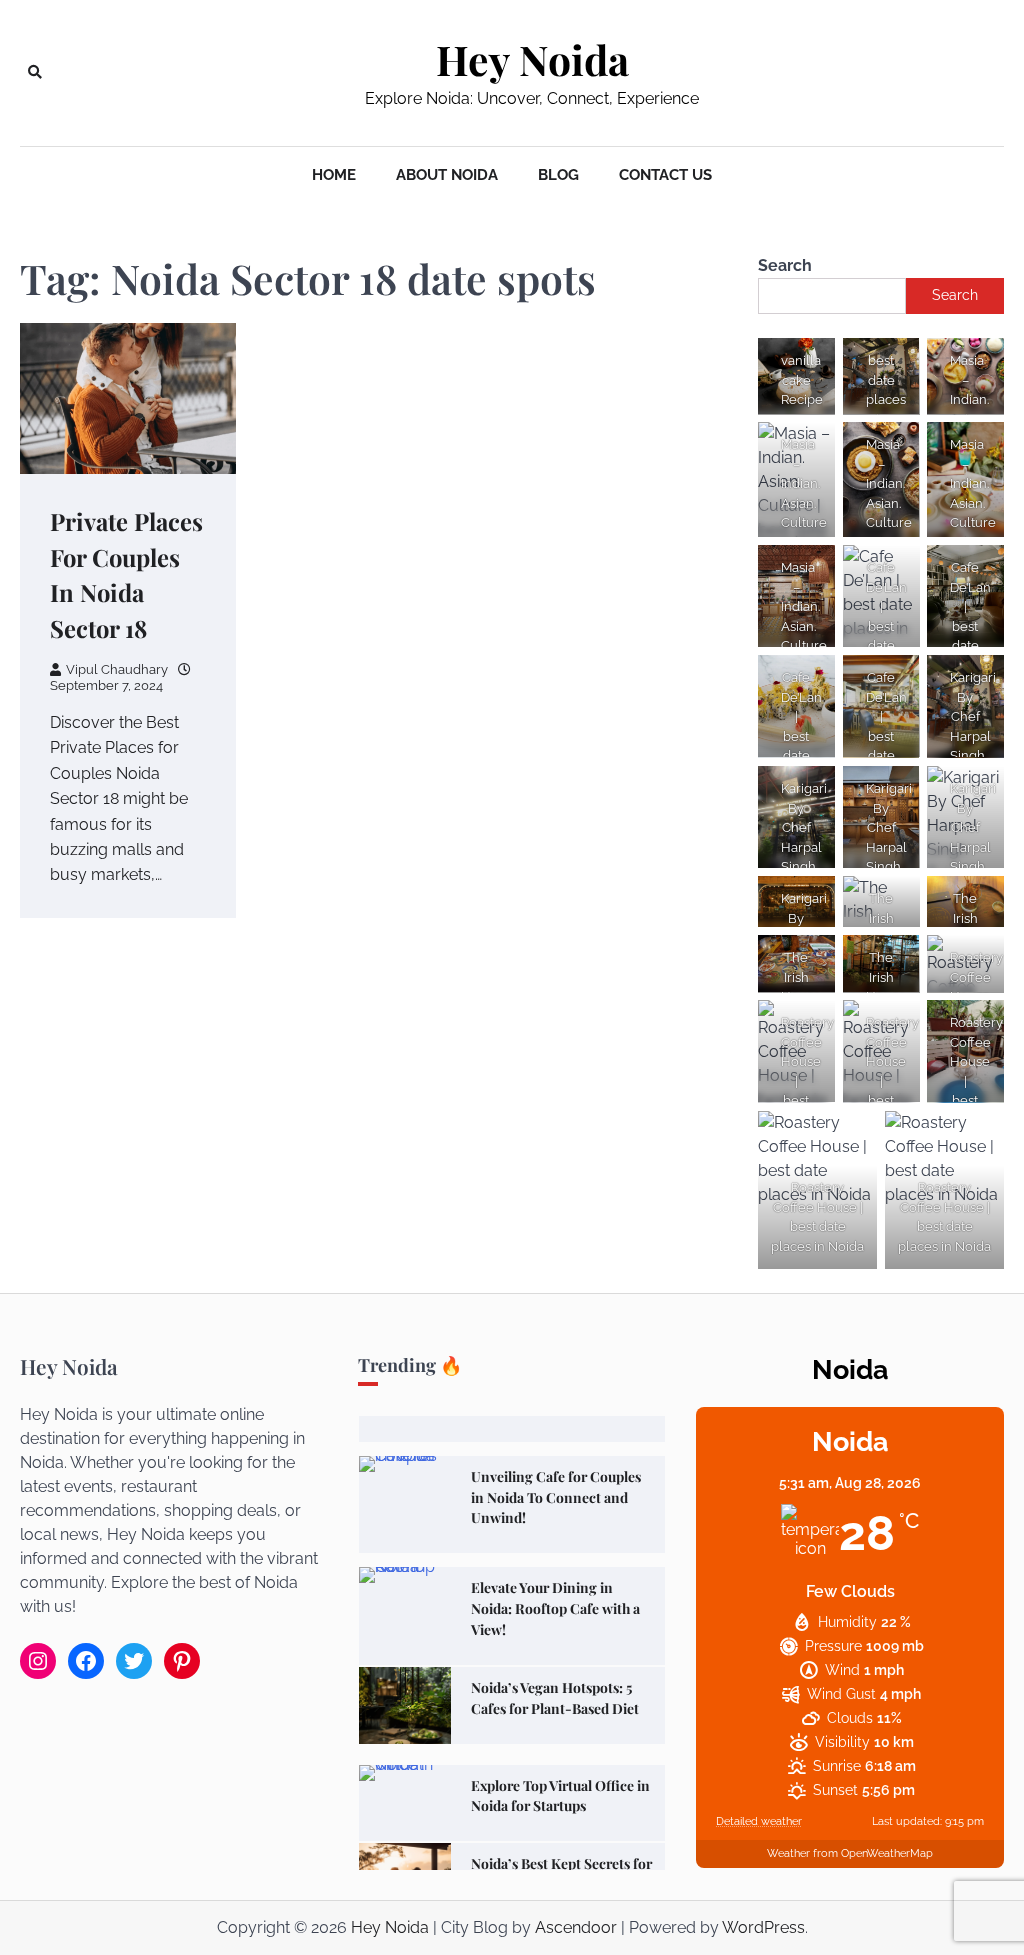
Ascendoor (576, 1927)
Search (785, 265)
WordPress (763, 1927)
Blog (558, 175)
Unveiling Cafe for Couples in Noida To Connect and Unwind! (556, 1497)
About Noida (447, 175)
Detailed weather (759, 1821)
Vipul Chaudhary (117, 669)
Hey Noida (532, 59)
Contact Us (665, 175)
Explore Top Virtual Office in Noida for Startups (560, 1795)
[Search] (35, 73)
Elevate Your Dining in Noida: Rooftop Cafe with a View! (555, 1608)
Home (334, 175)
